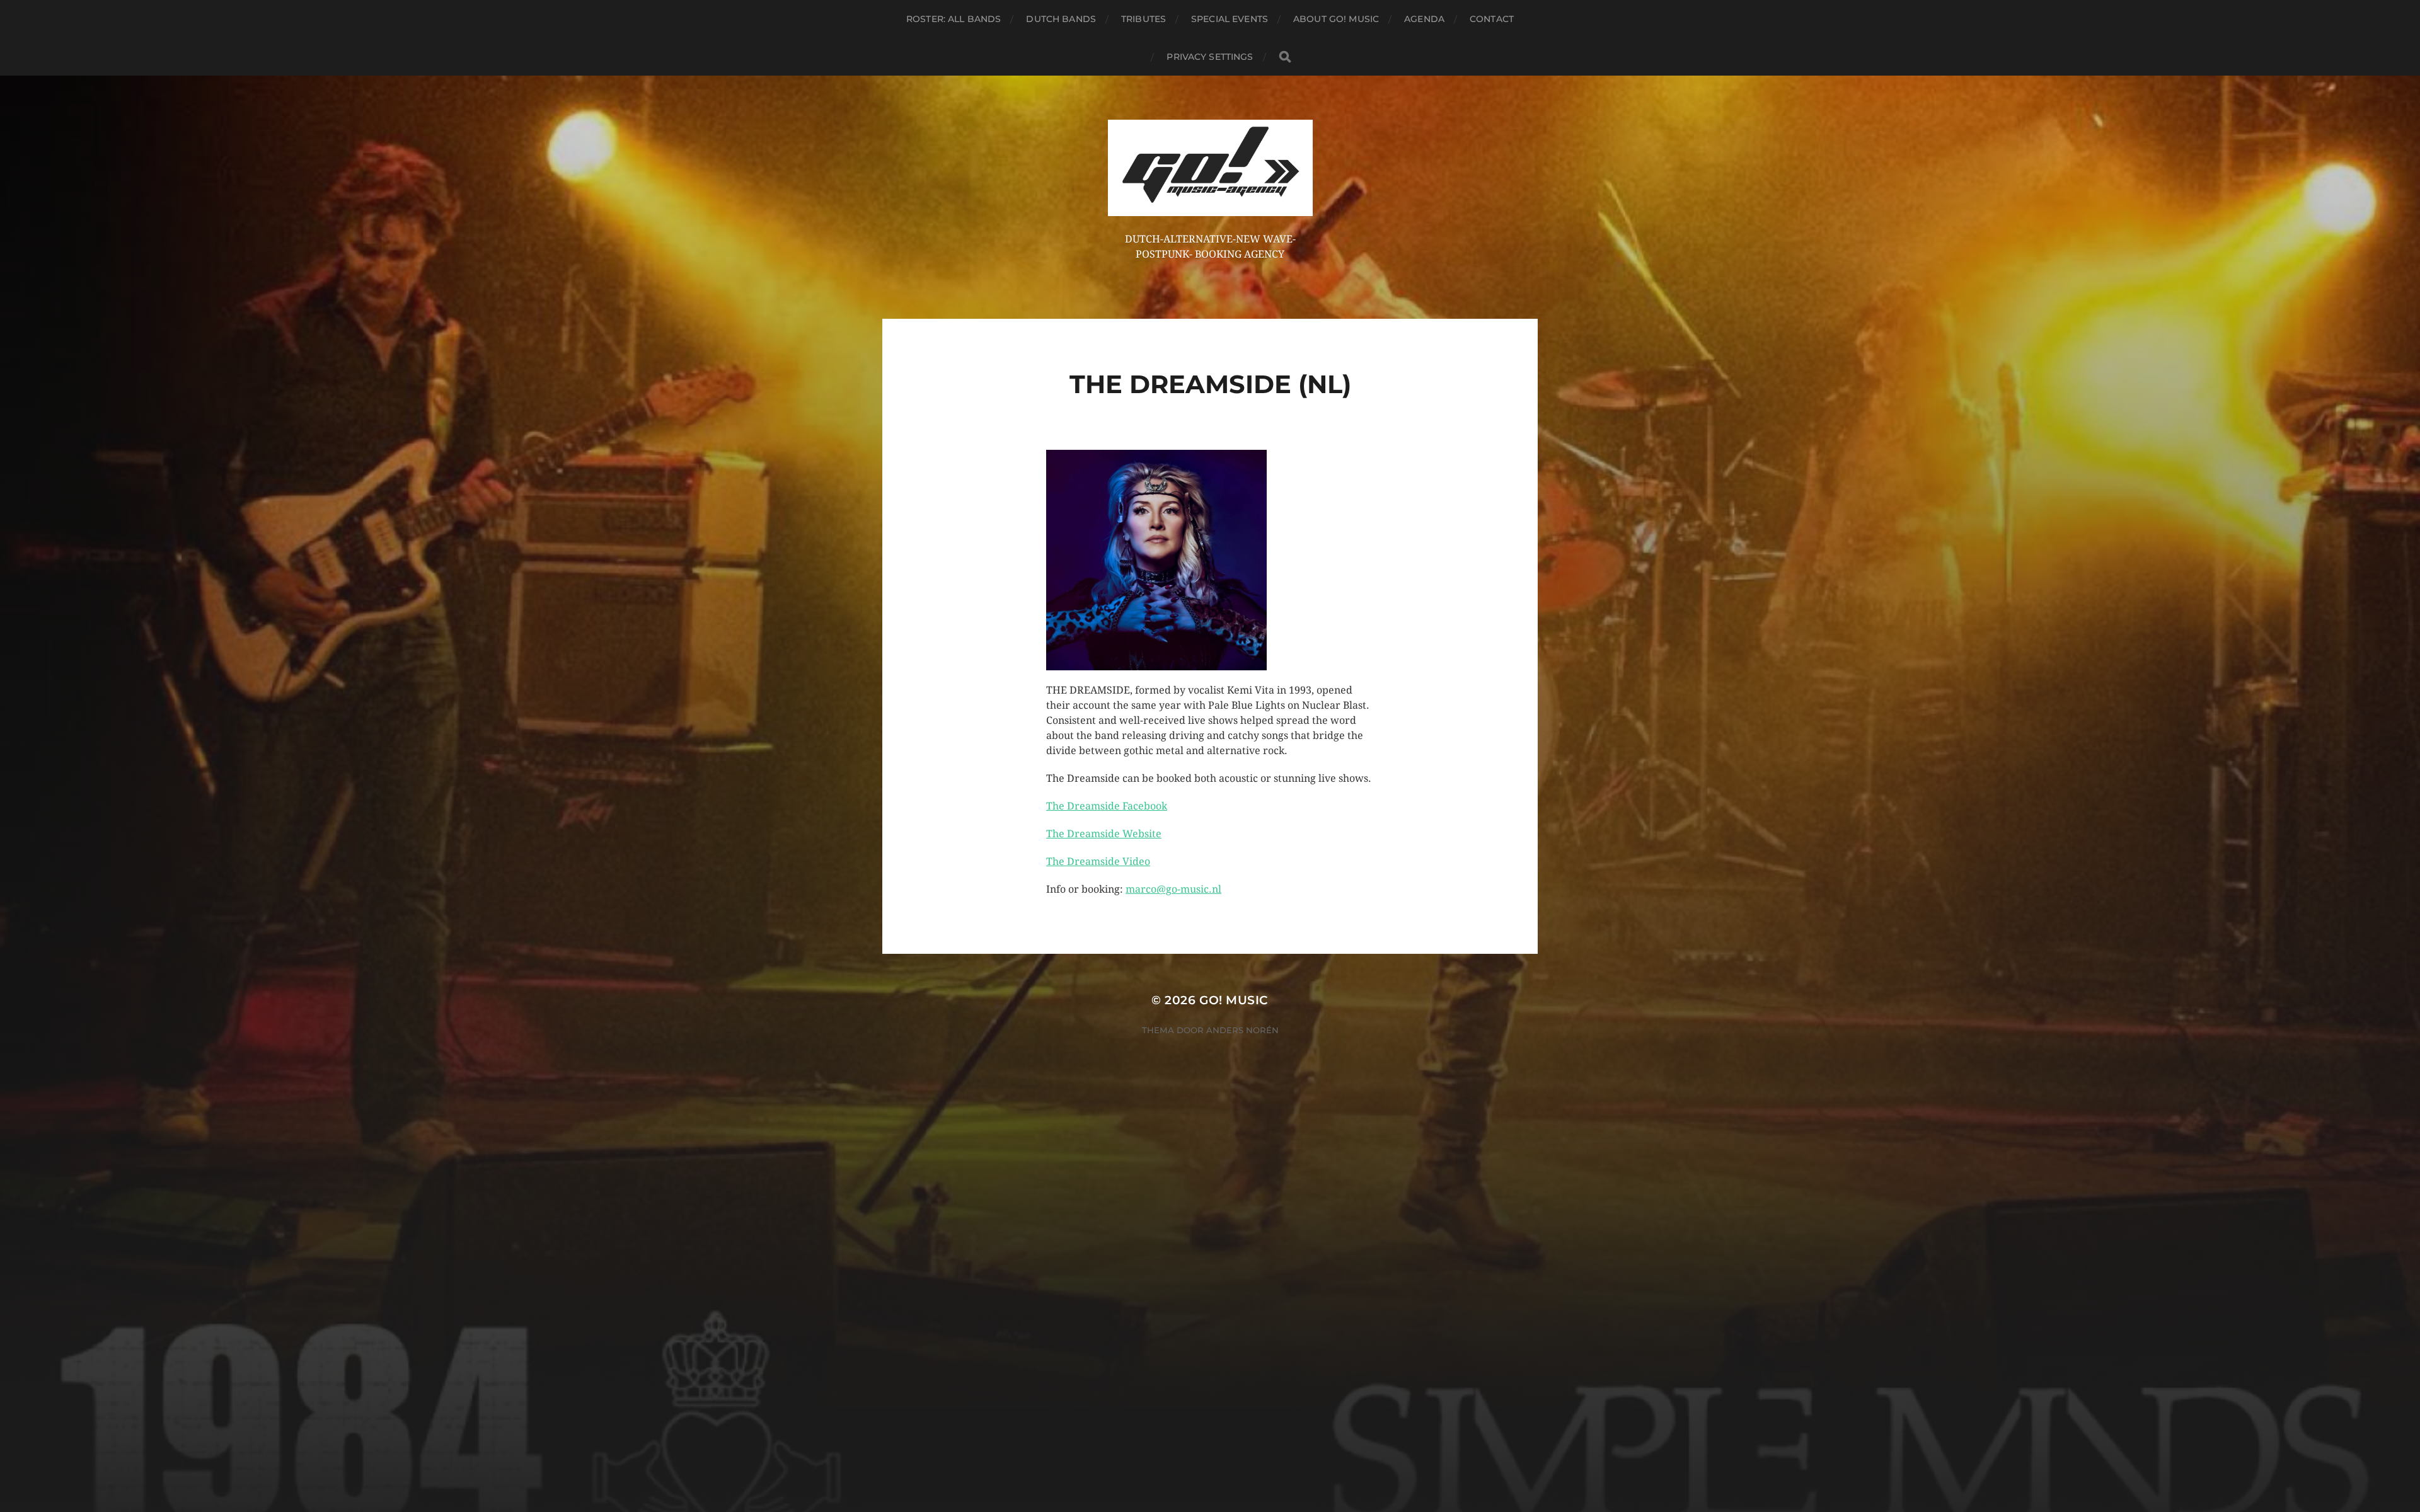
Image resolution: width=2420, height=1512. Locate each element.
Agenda (1424, 19)
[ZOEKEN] (1285, 57)
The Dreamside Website (1104, 834)
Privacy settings (1210, 57)
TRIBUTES (1144, 19)
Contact (1492, 19)
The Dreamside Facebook (1107, 806)
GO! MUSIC (1234, 1000)
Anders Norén (1242, 1030)
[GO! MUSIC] (1210, 168)
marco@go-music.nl (1173, 889)
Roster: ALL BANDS (954, 19)
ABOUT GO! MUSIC (1336, 19)
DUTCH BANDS (1061, 19)
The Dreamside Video (1098, 862)
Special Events (1230, 19)
